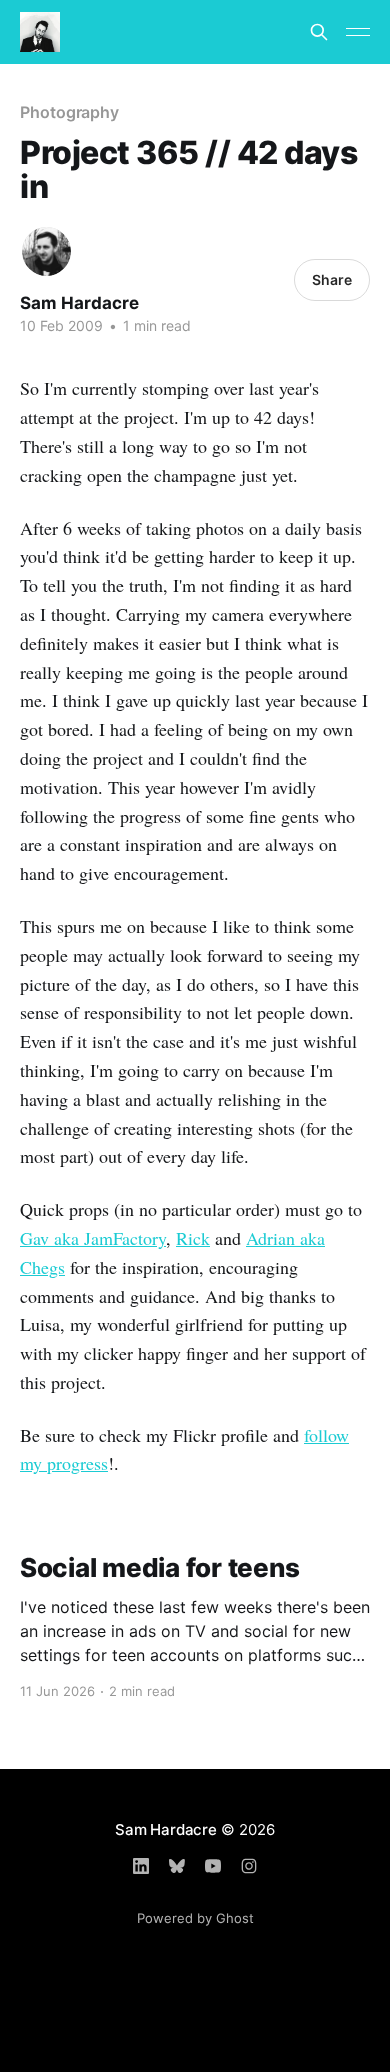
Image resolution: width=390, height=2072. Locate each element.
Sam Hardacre (79, 303)
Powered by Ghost (195, 1918)
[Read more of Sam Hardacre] (46, 251)
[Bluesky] (177, 1866)
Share (332, 279)
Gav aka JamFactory (93, 1238)
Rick (193, 1238)
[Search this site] (319, 32)
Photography (69, 112)
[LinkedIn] (141, 1866)
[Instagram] (249, 1866)
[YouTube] (213, 1866)
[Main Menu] (358, 32)
